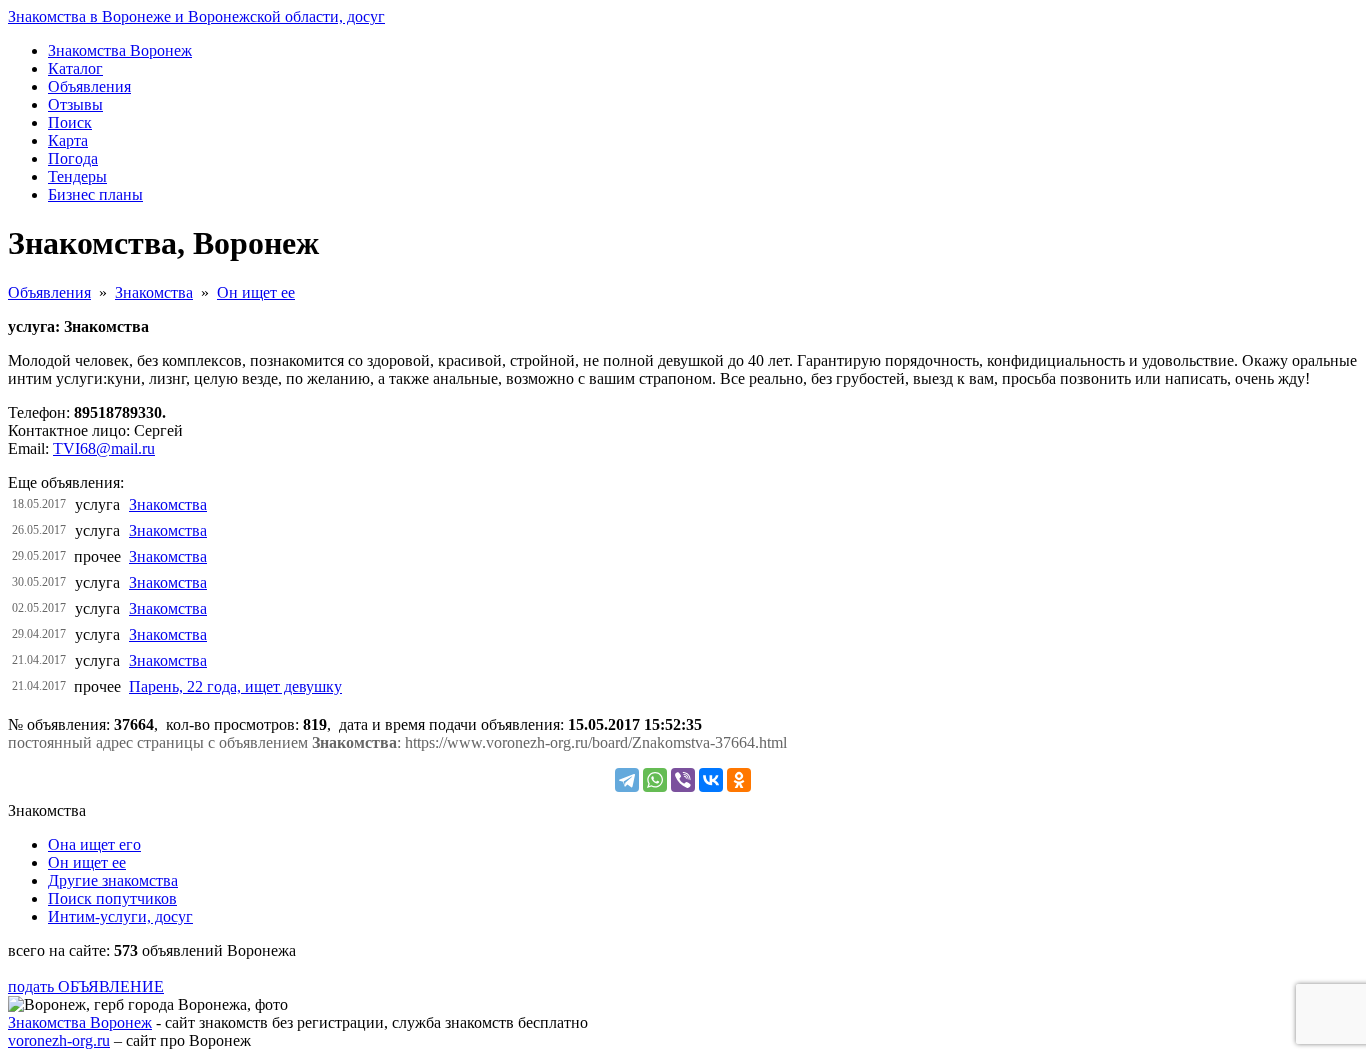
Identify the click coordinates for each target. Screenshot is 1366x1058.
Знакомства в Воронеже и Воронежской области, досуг (196, 16)
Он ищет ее (256, 292)
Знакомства (154, 292)
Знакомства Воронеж (80, 1022)
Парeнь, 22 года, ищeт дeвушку (235, 686)
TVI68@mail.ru (104, 448)
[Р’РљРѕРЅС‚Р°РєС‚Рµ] (711, 780)
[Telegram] (627, 780)
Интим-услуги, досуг (120, 916)
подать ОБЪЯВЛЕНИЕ (86, 986)
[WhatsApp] (655, 780)
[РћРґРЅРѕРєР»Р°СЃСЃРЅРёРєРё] (739, 780)
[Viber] (683, 780)
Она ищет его (94, 844)
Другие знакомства (113, 880)
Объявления (49, 292)
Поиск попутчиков (112, 898)
